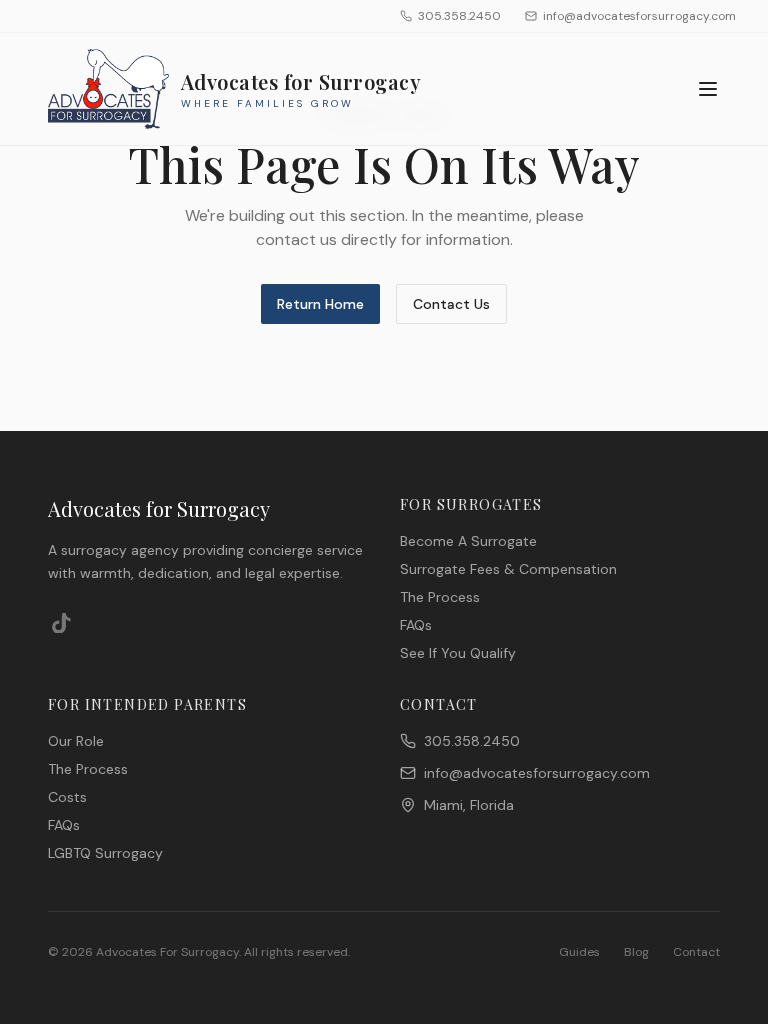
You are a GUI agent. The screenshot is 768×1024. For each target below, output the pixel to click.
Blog (636, 952)
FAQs (416, 625)
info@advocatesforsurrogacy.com (639, 16)
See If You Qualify (458, 653)
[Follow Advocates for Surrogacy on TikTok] (62, 623)
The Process (440, 597)
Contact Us (451, 304)
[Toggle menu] (708, 89)
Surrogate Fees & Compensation (508, 569)
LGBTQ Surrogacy (105, 853)
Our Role (76, 741)
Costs (67, 797)
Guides (579, 952)
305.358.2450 (459, 16)
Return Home (320, 304)
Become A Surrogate (468, 541)
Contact (696, 952)
